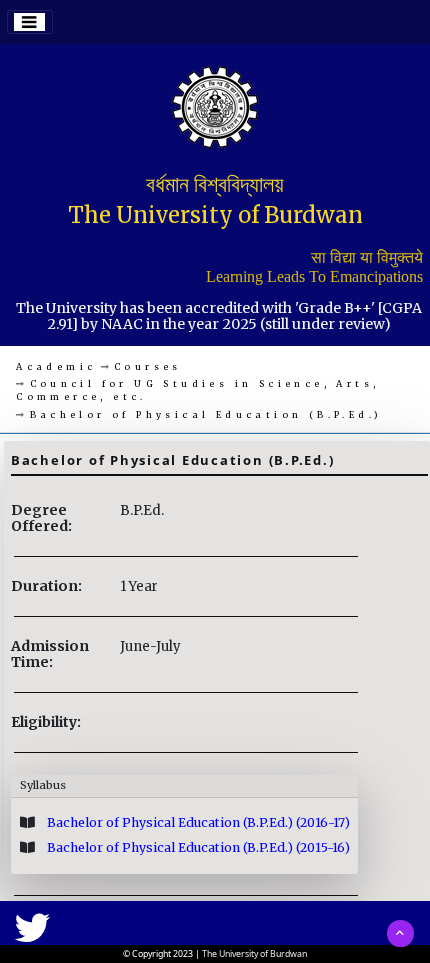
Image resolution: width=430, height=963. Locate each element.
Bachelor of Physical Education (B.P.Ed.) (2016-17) (197, 822)
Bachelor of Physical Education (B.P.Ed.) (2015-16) (197, 847)
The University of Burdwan (254, 954)
